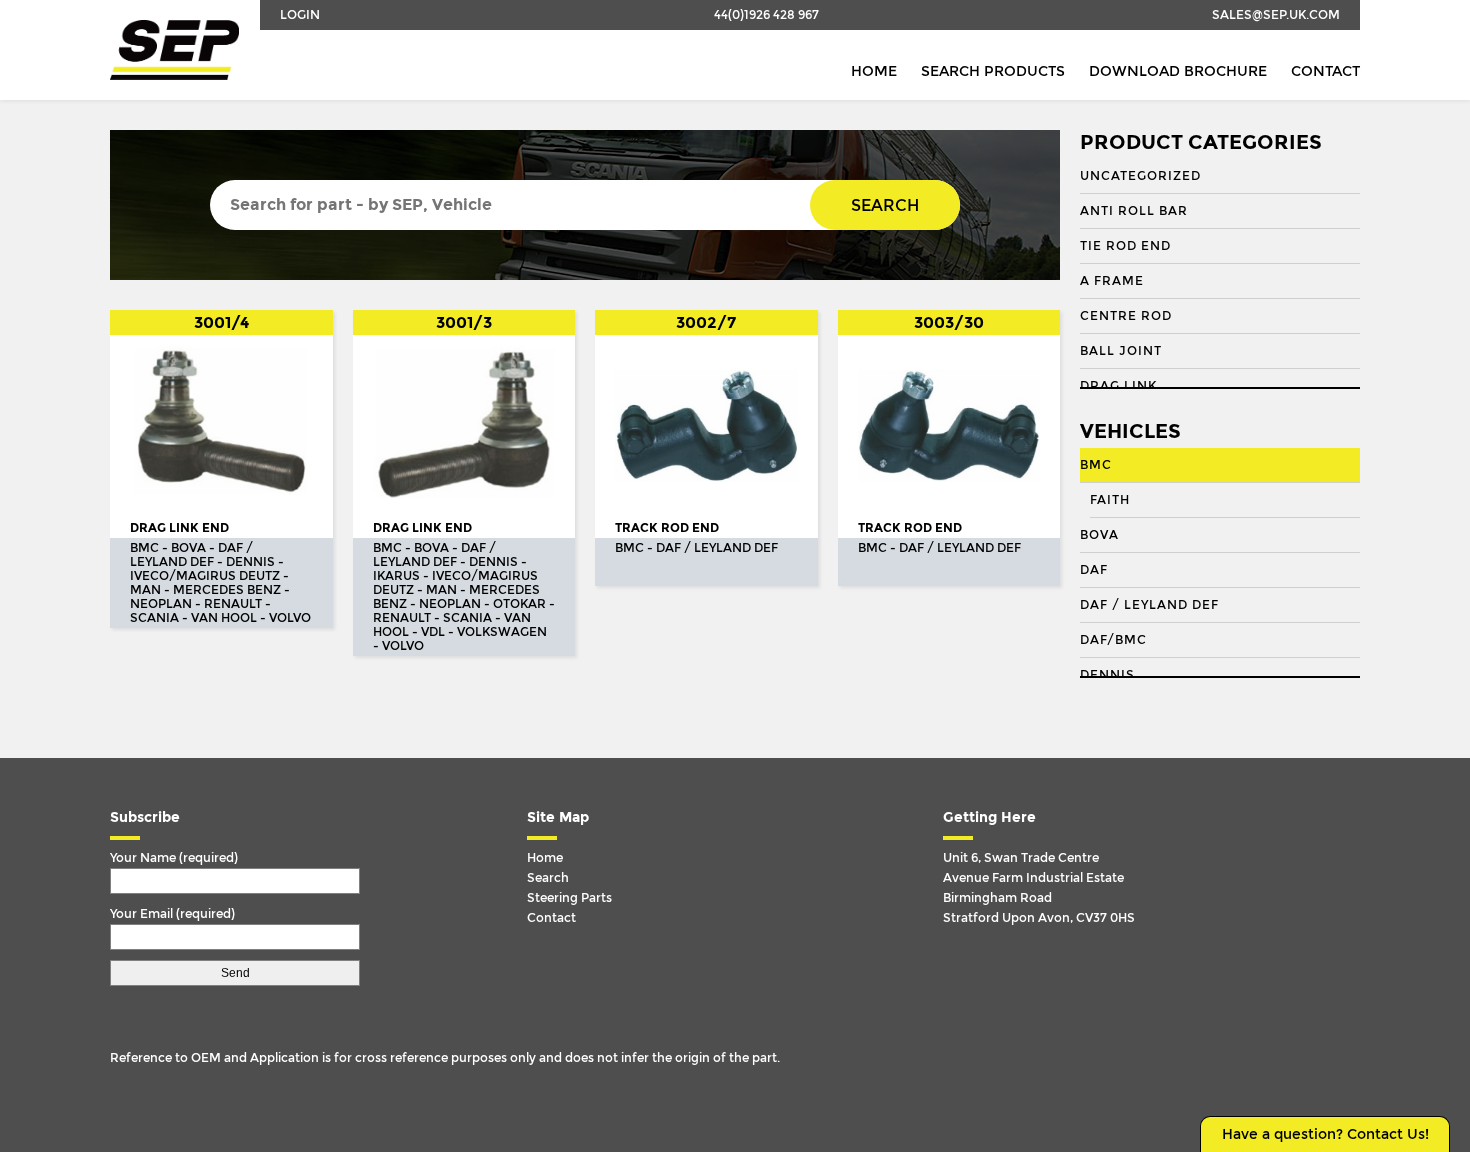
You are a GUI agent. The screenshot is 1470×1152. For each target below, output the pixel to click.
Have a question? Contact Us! (1325, 1134)
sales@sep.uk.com (1276, 15)
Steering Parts (569, 898)
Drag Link (1118, 386)
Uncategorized (1140, 176)
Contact (1325, 71)
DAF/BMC (1113, 640)
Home (874, 71)
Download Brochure (1178, 71)
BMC (1096, 465)
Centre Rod (1126, 316)
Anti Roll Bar (1134, 211)
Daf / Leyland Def (1149, 605)
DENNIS (1107, 675)
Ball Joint (1121, 351)
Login (300, 15)
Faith (1110, 500)
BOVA (1099, 535)
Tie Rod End (1125, 246)
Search (885, 205)
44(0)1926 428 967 (766, 15)
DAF (1094, 570)
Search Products (993, 71)
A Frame (1112, 281)
